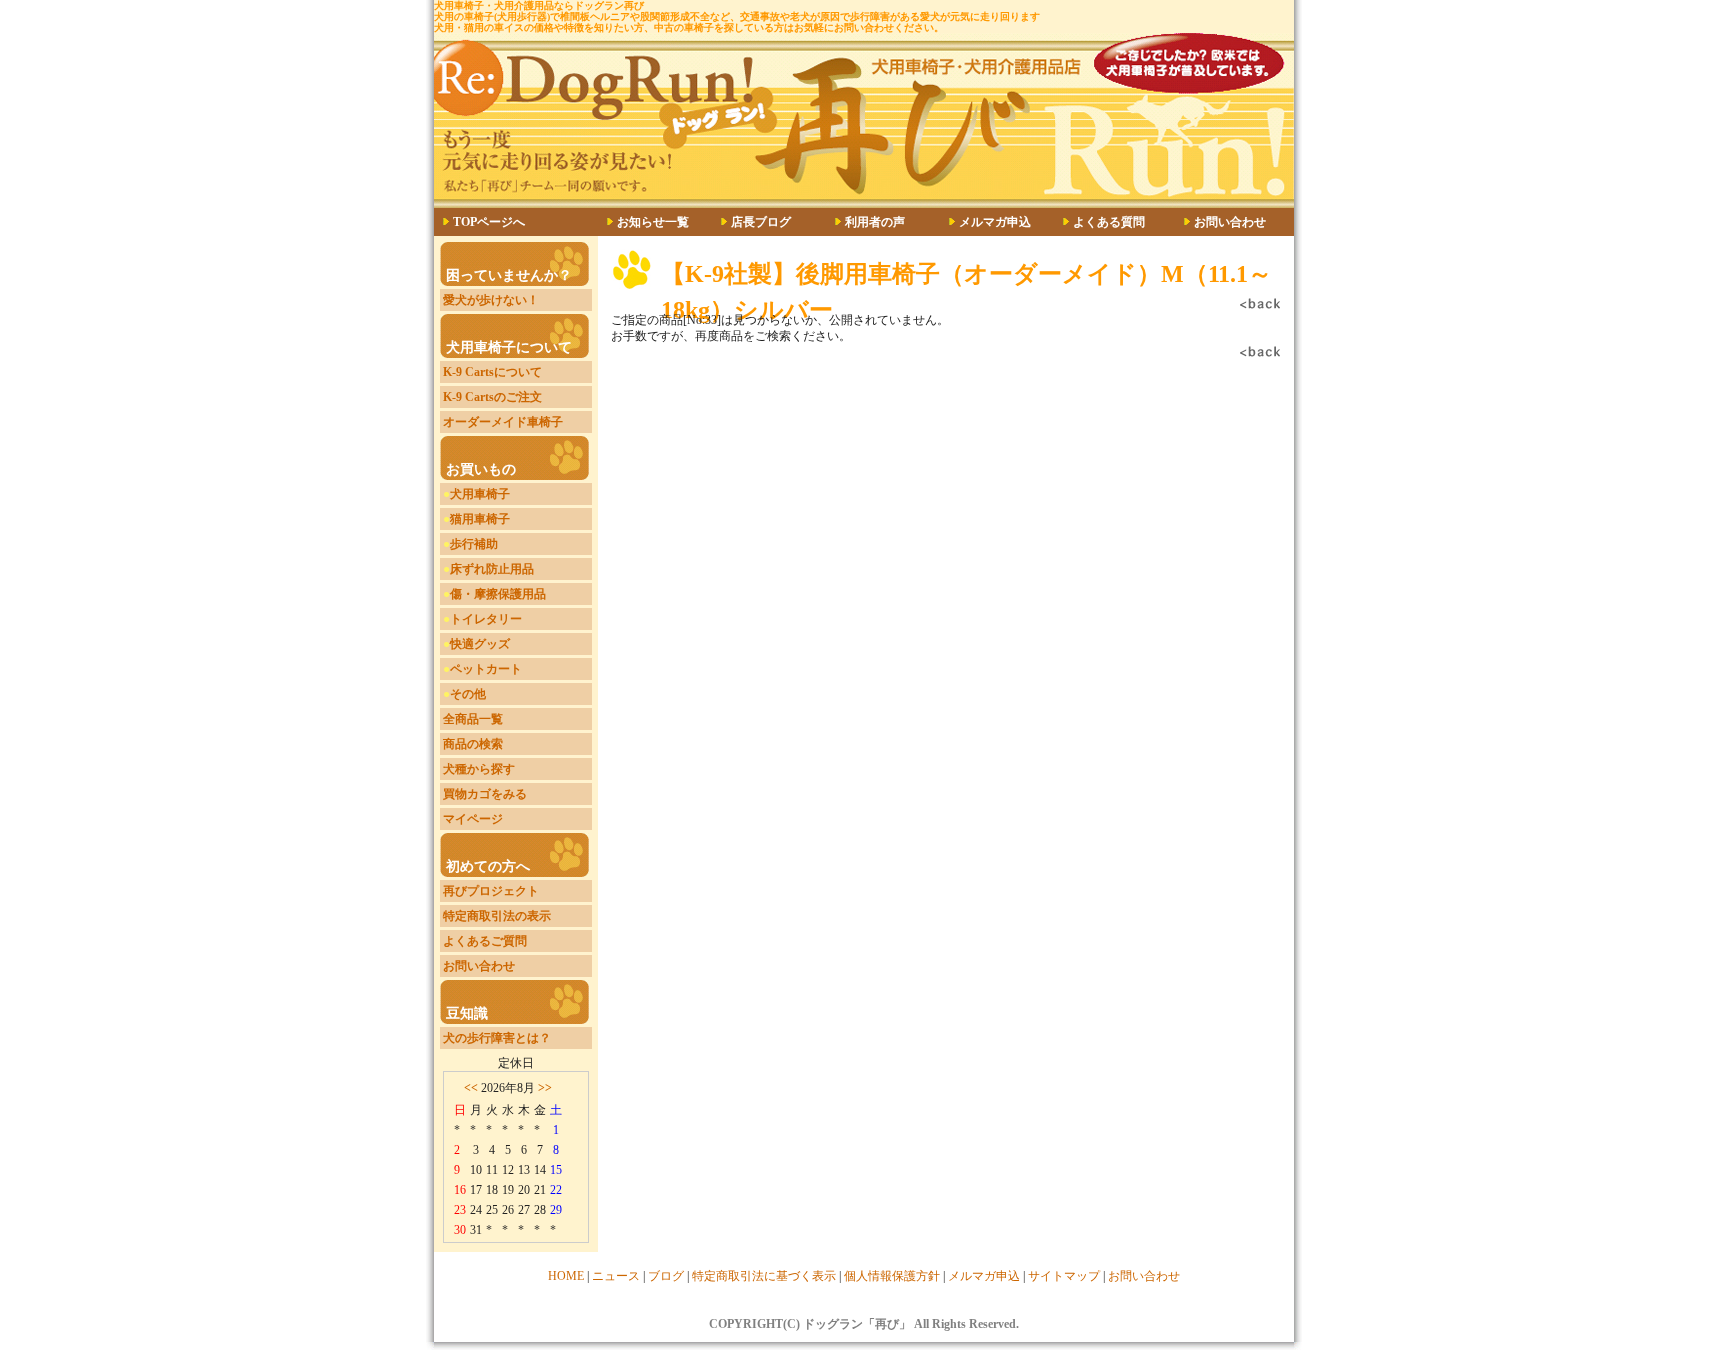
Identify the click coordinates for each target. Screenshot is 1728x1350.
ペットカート (486, 669)
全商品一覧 (473, 719)
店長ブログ (761, 222)
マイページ (473, 819)
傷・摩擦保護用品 (498, 594)
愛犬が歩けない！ (491, 300)
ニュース (616, 1276)
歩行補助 (474, 544)
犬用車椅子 (480, 494)
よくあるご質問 (485, 941)
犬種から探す (479, 769)
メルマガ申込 (995, 222)
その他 (468, 694)
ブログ (666, 1276)
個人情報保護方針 (892, 1276)
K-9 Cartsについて (492, 372)
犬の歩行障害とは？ (497, 1038)
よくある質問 (1109, 222)
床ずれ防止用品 (492, 569)
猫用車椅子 (480, 519)
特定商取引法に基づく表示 (764, 1276)
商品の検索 (473, 744)
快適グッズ (480, 644)
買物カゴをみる (485, 794)
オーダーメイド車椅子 (503, 422)
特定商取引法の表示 (497, 916)
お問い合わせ (1230, 222)
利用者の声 (875, 222)
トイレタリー (486, 619)
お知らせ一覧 (653, 222)
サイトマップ (1064, 1276)
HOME (566, 1276)
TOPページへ (489, 222)
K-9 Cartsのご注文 (492, 397)
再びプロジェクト (491, 891)
